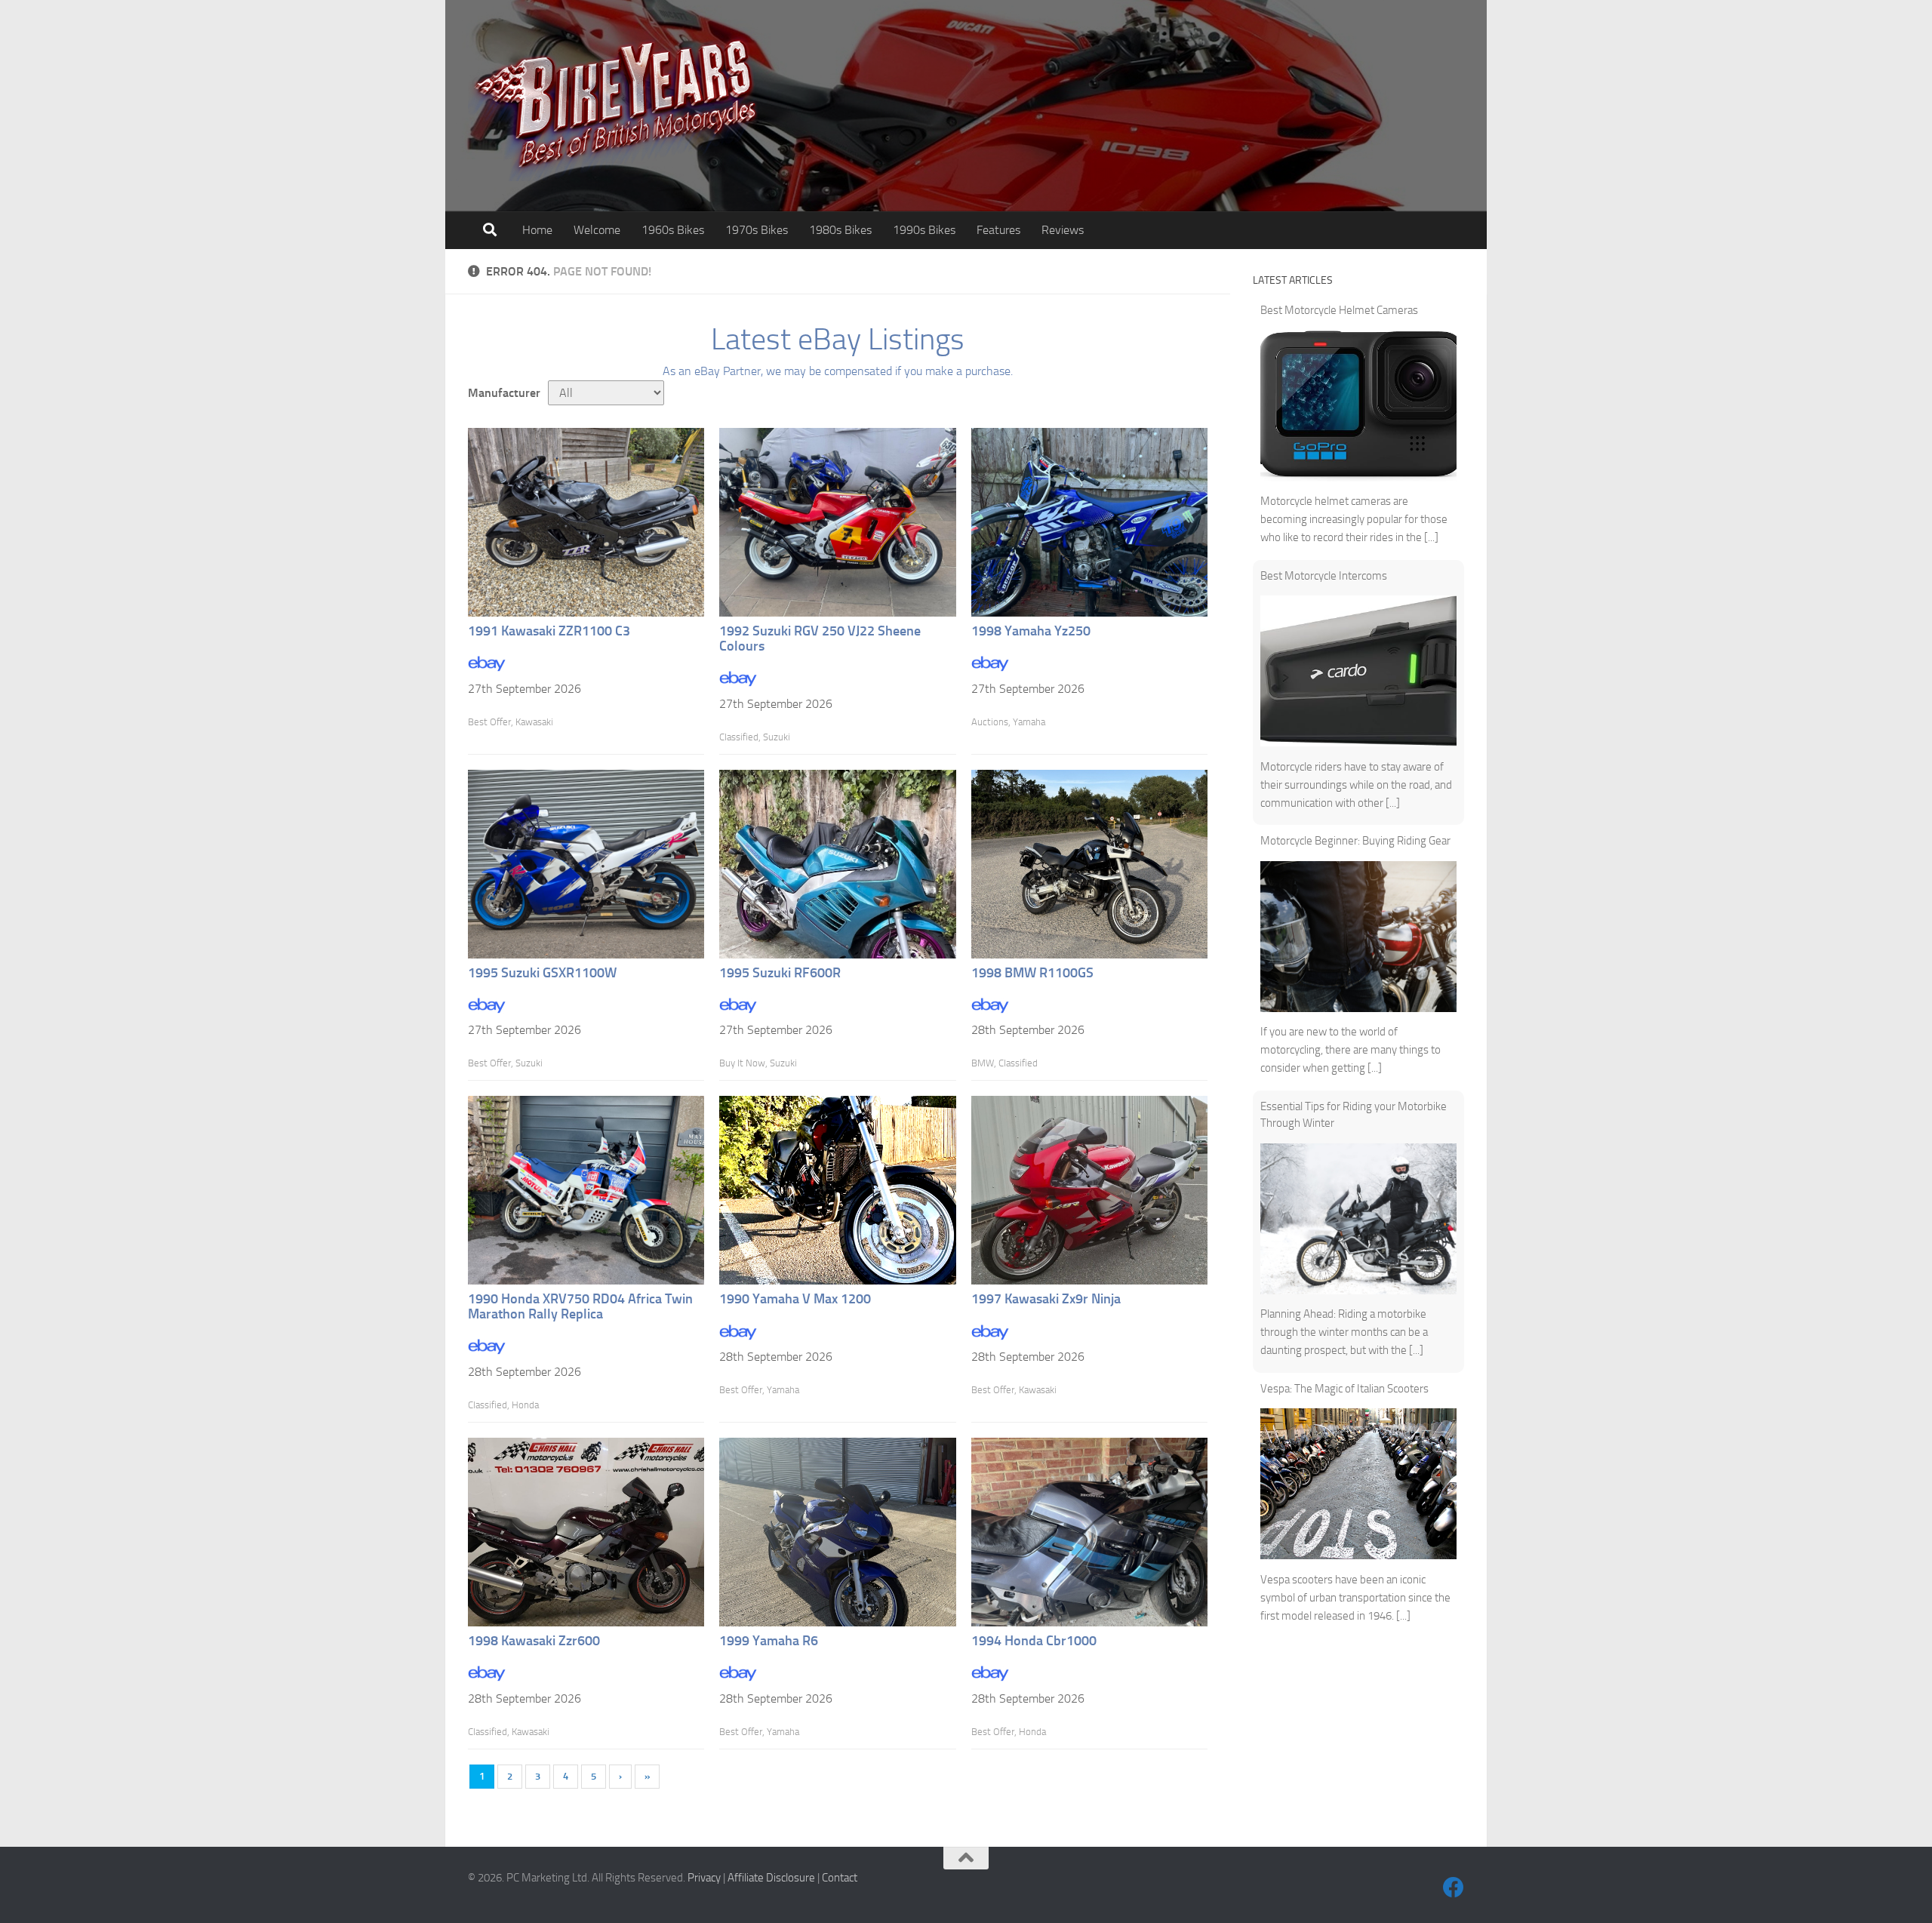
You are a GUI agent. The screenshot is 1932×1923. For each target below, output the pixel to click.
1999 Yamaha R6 (769, 1641)
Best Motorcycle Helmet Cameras (1339, 310)
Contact (840, 1878)
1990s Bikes (924, 230)
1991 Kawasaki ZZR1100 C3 (549, 631)
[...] (1431, 537)
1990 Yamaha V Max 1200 (795, 1299)
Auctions (990, 722)
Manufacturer (504, 393)
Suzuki (777, 737)
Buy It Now (742, 1063)
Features (998, 230)
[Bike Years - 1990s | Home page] (615, 106)
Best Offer (489, 722)
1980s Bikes (840, 230)
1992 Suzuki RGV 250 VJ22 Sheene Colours (820, 638)
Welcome (597, 230)
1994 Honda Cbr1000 (1034, 1641)
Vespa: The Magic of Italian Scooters (1344, 1389)
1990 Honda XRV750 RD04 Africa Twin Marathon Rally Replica (580, 1306)
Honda (525, 1405)
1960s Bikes (673, 230)
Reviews (1063, 230)
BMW (983, 1063)
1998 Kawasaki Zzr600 (534, 1641)
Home (537, 230)
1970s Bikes (757, 230)
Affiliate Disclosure (771, 1878)
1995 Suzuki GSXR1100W (542, 973)
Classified (739, 737)
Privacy (704, 1878)
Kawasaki (534, 722)
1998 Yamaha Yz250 (1031, 631)
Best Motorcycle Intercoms (1324, 576)
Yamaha (1029, 722)
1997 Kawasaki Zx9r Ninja (1046, 1299)
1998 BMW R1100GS (1032, 973)
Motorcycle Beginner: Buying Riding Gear (1355, 841)
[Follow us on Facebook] (1454, 1888)
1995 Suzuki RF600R (780, 973)
